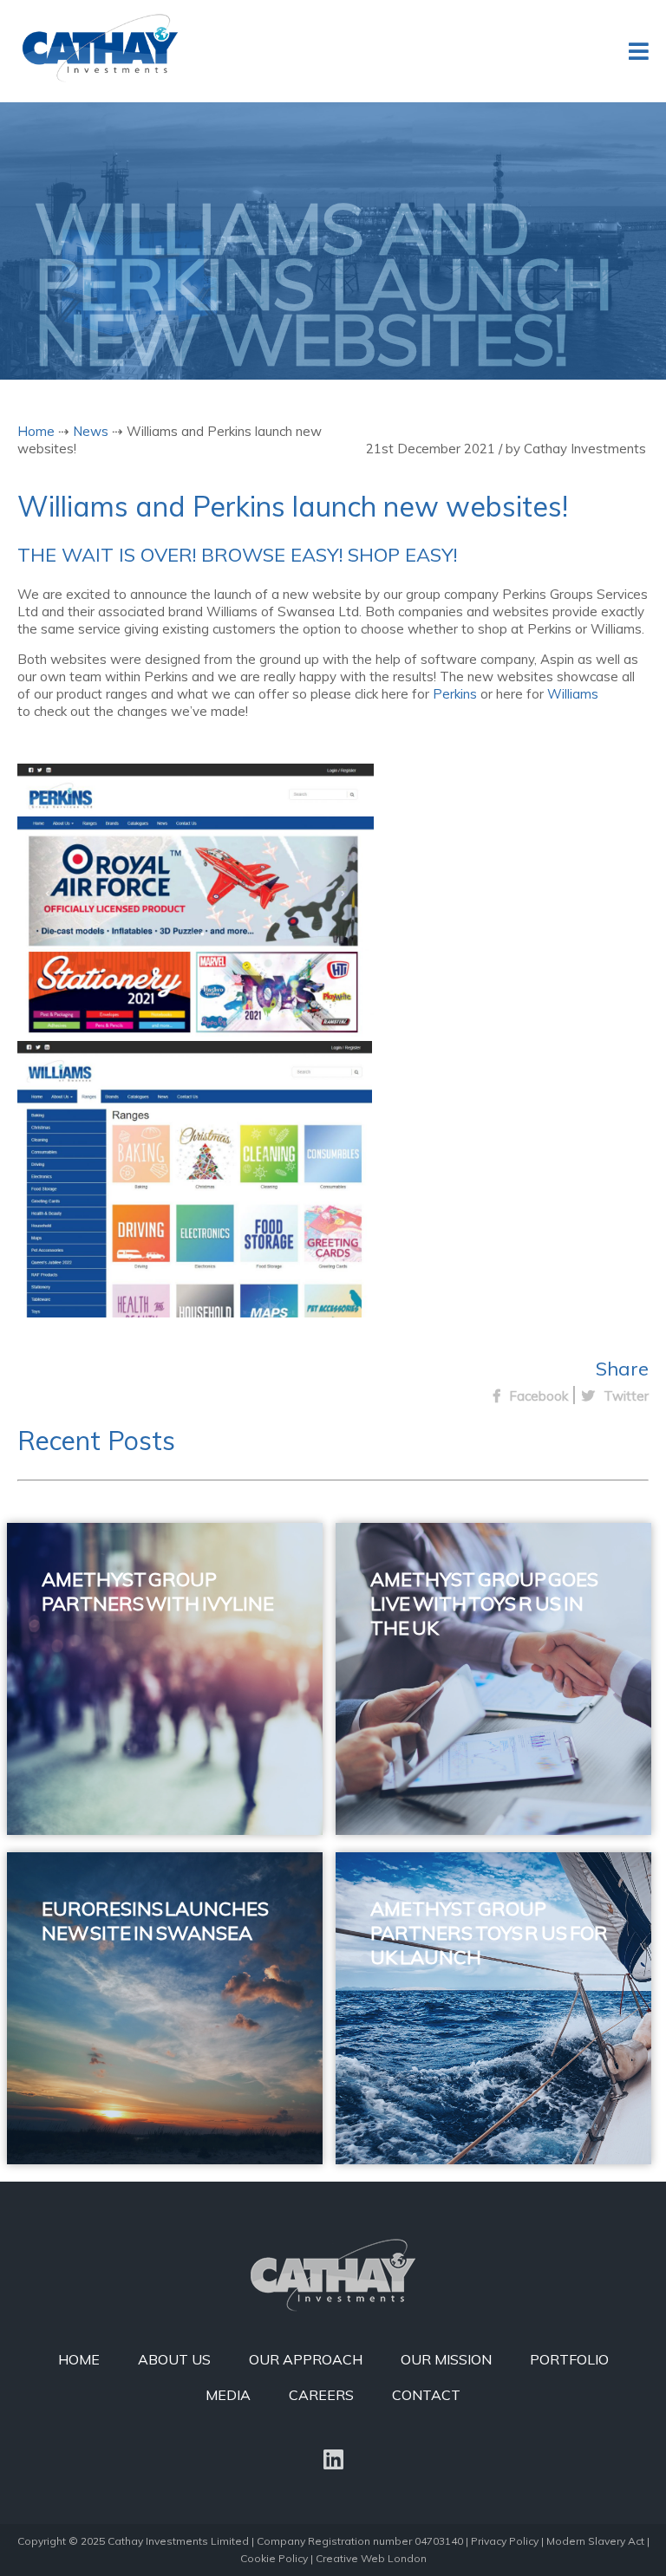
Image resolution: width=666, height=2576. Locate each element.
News (91, 431)
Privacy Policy (505, 2541)
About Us (174, 2359)
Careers (321, 2395)
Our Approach (306, 2359)
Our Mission (446, 2359)
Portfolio (569, 2359)
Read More (121, 1773)
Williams (573, 694)
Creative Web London (371, 2558)
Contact (426, 2395)
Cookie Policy (274, 2558)
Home (36, 431)
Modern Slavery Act (595, 2541)
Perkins (455, 694)
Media (228, 2395)
